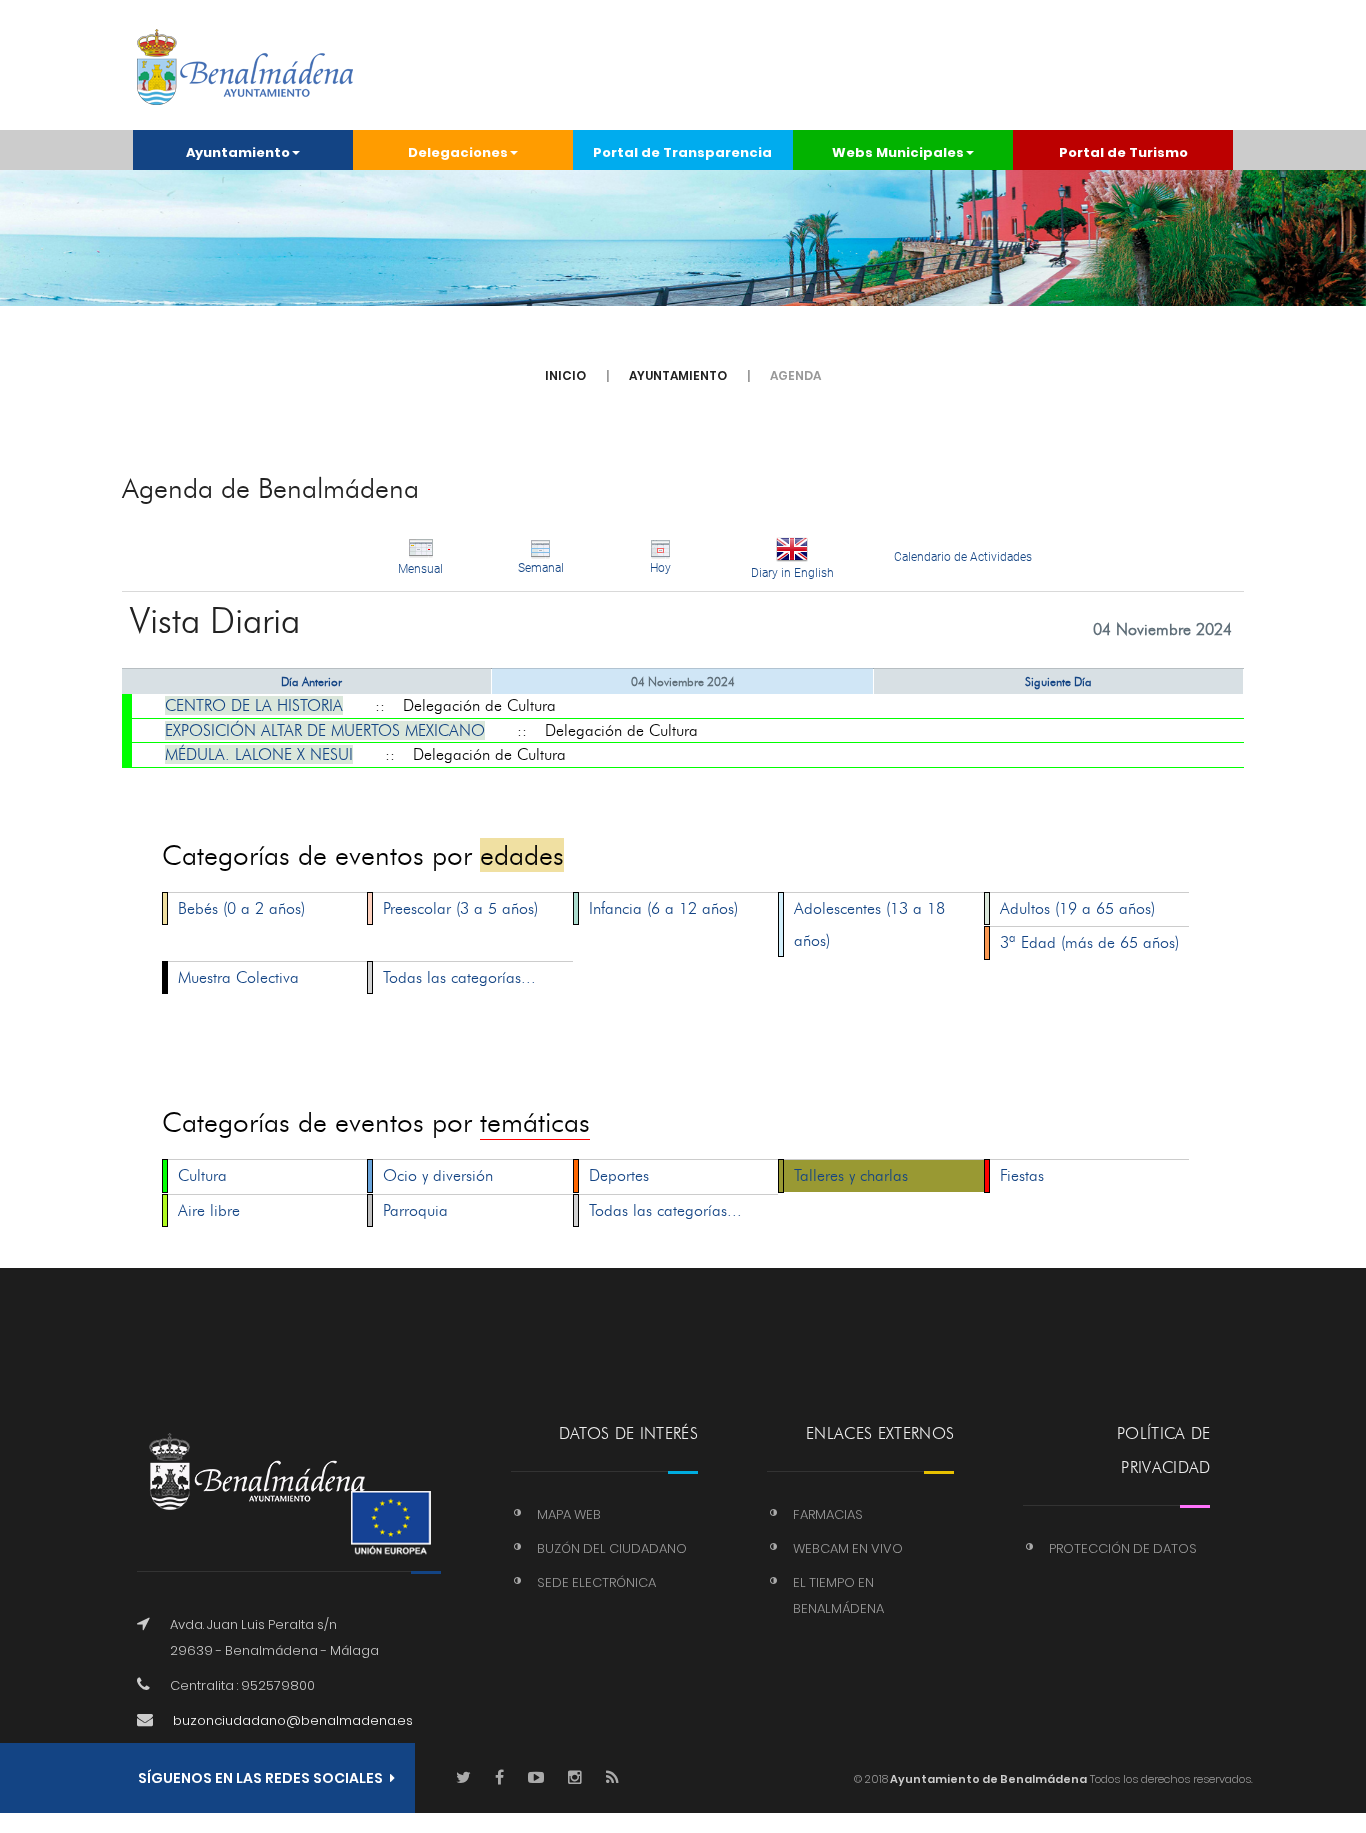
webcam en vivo (848, 1548)
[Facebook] (499, 1778)
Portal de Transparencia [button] (682, 152)
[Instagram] (575, 1778)
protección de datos (1123, 1548)
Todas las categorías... (459, 977)
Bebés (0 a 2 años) (241, 908)
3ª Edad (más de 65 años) (1089, 942)
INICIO (565, 375)
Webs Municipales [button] (898, 152)
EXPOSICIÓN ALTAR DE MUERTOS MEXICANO (325, 730)
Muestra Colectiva (238, 977)
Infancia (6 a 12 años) (663, 908)
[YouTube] (536, 1778)
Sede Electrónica (596, 1582)
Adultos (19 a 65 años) (1077, 908)
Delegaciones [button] (458, 152)
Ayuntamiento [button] (238, 152)
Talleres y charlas (851, 1175)
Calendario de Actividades (963, 557)
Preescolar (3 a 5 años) (460, 908)
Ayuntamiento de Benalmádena (987, 1779)
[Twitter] (463, 1778)
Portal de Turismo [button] (1123, 152)
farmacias (828, 1514)
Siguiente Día (1058, 681)
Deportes (619, 1175)
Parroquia (415, 1210)
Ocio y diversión (438, 1175)
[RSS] (612, 1778)
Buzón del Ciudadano (612, 1548)
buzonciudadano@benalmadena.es (293, 1720)
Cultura (202, 1175)
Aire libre (209, 1210)
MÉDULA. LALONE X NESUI (259, 754)
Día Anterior (311, 681)
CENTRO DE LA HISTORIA (254, 705)
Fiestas (1022, 1175)
